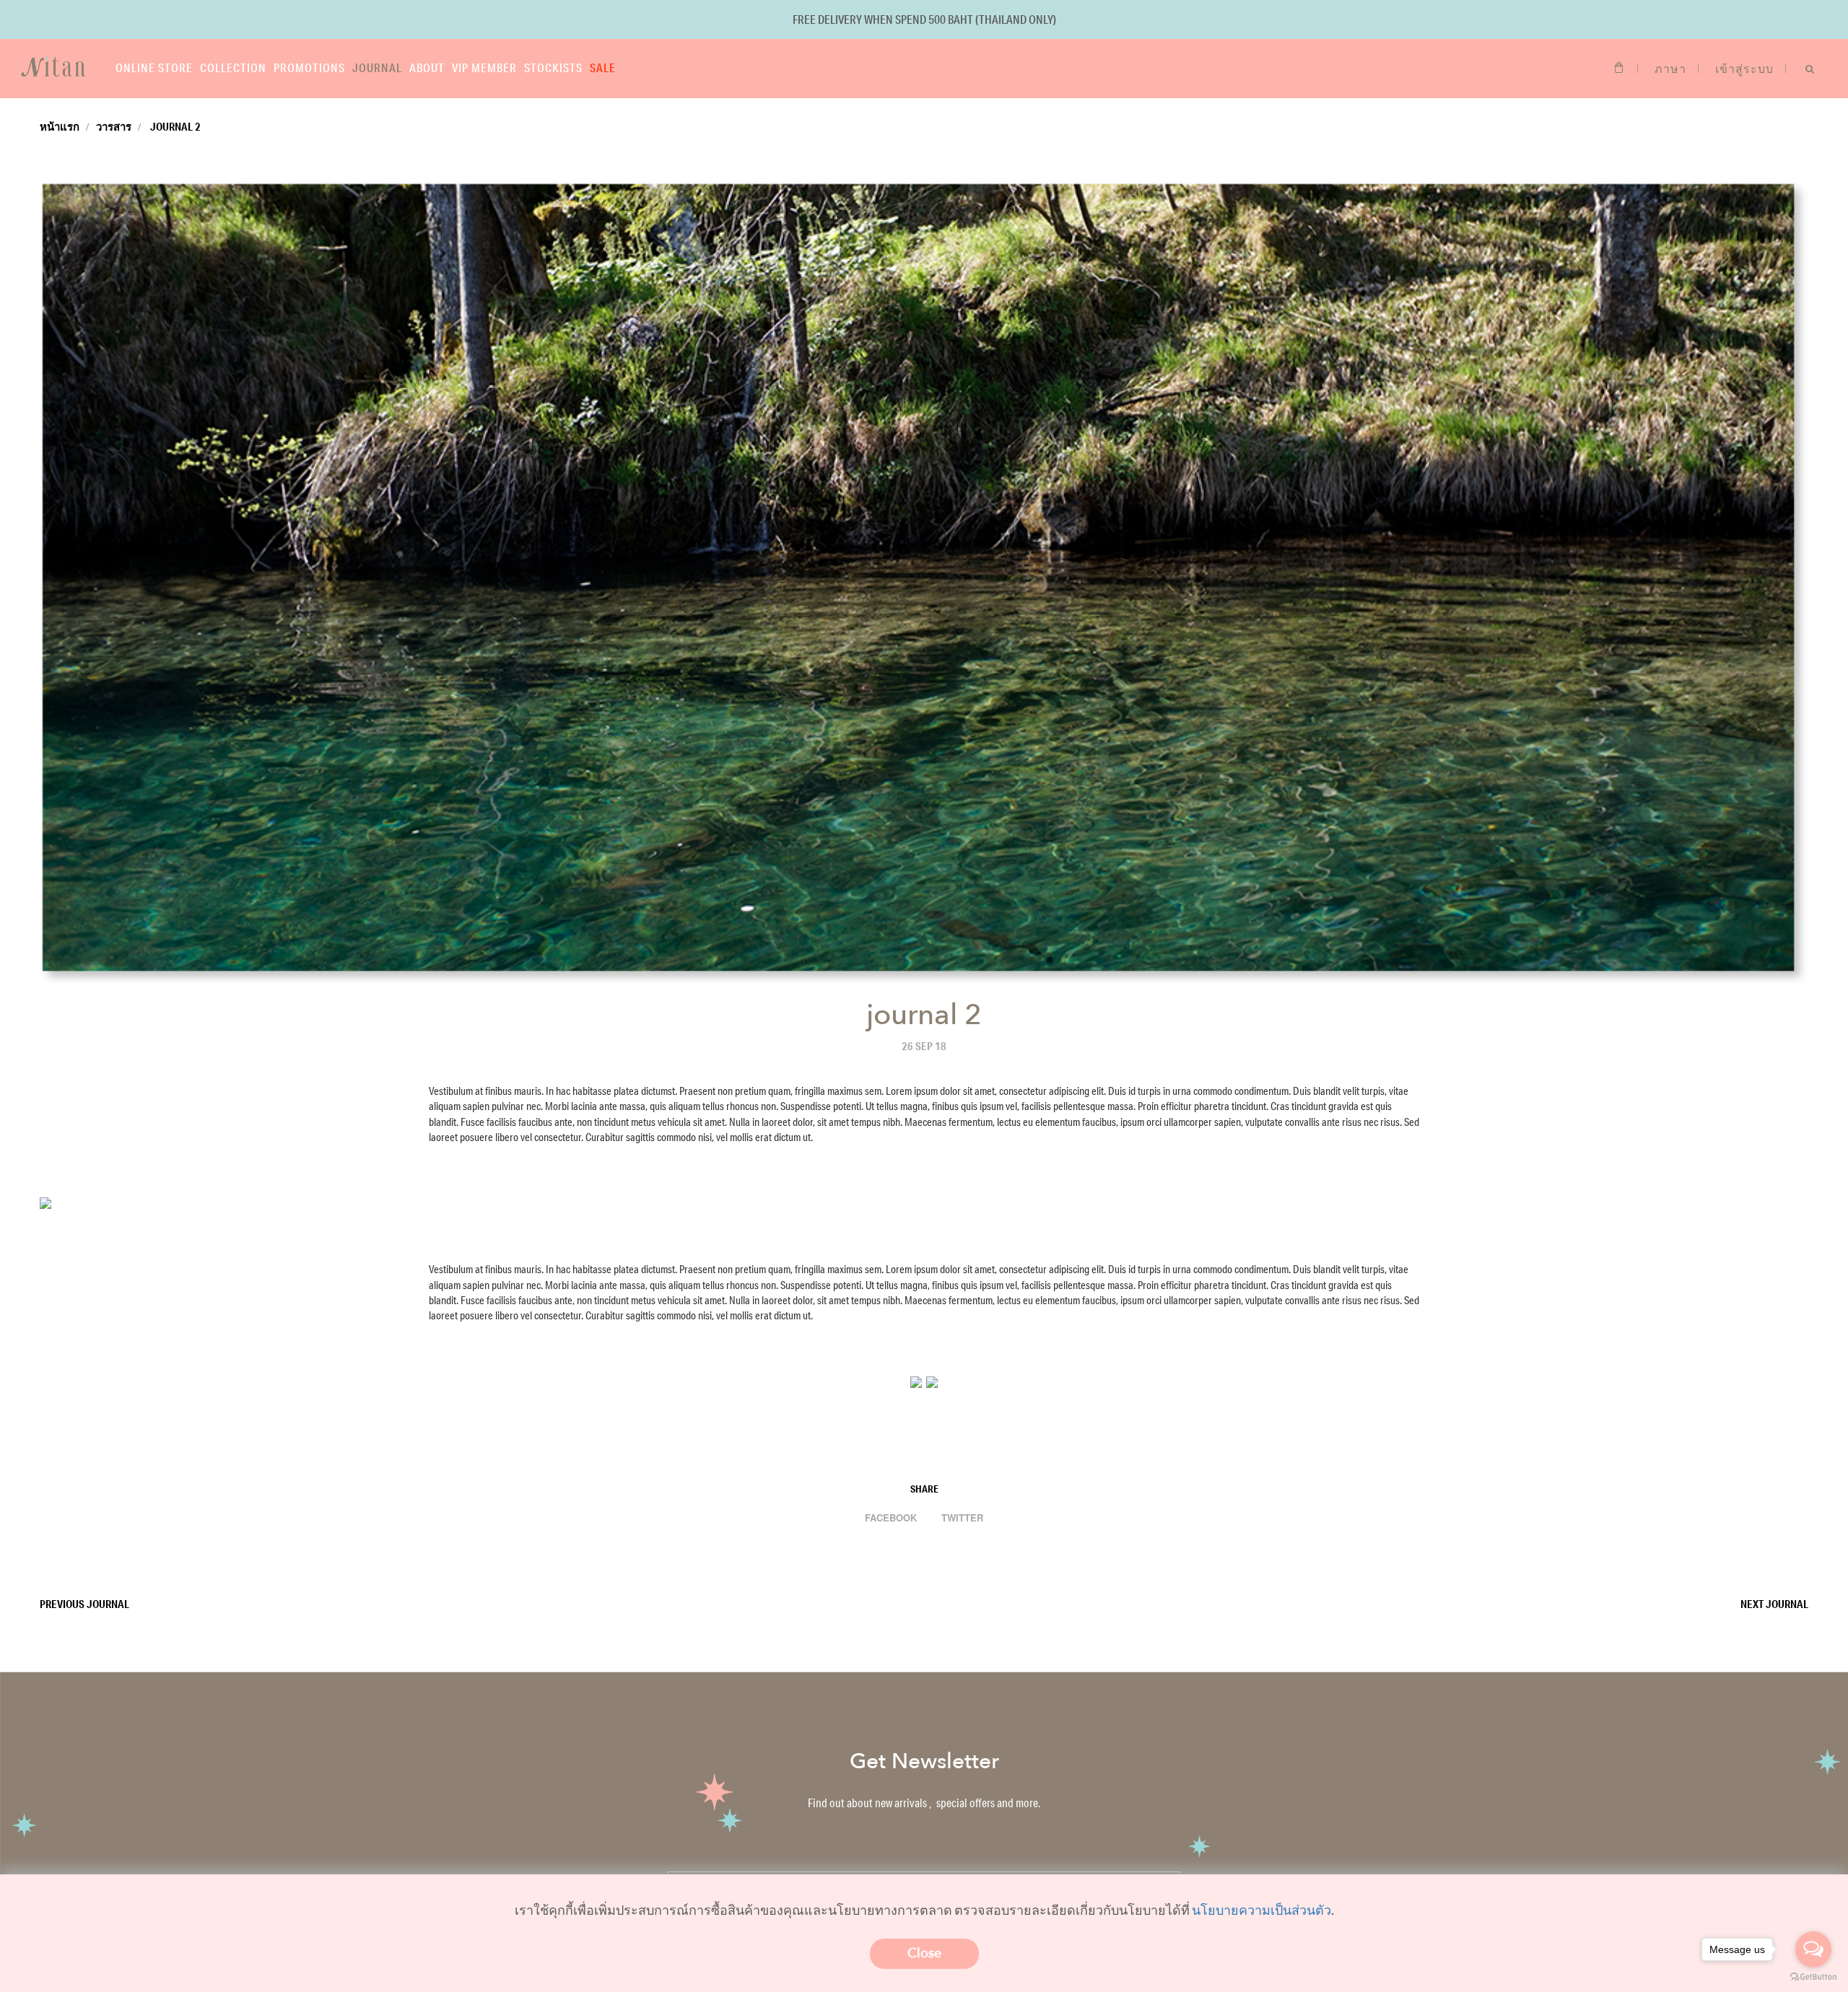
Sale (603, 67)
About (427, 67)
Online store (154, 67)
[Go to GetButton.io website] (1813, 1977)
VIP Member (484, 67)
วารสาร (114, 126)
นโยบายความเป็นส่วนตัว (1261, 1910)
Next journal (1774, 1604)
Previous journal (84, 1604)
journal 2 (174, 126)
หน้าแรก (60, 126)
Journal (377, 67)
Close (924, 1953)
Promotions (309, 67)
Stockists (553, 67)
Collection (233, 67)
